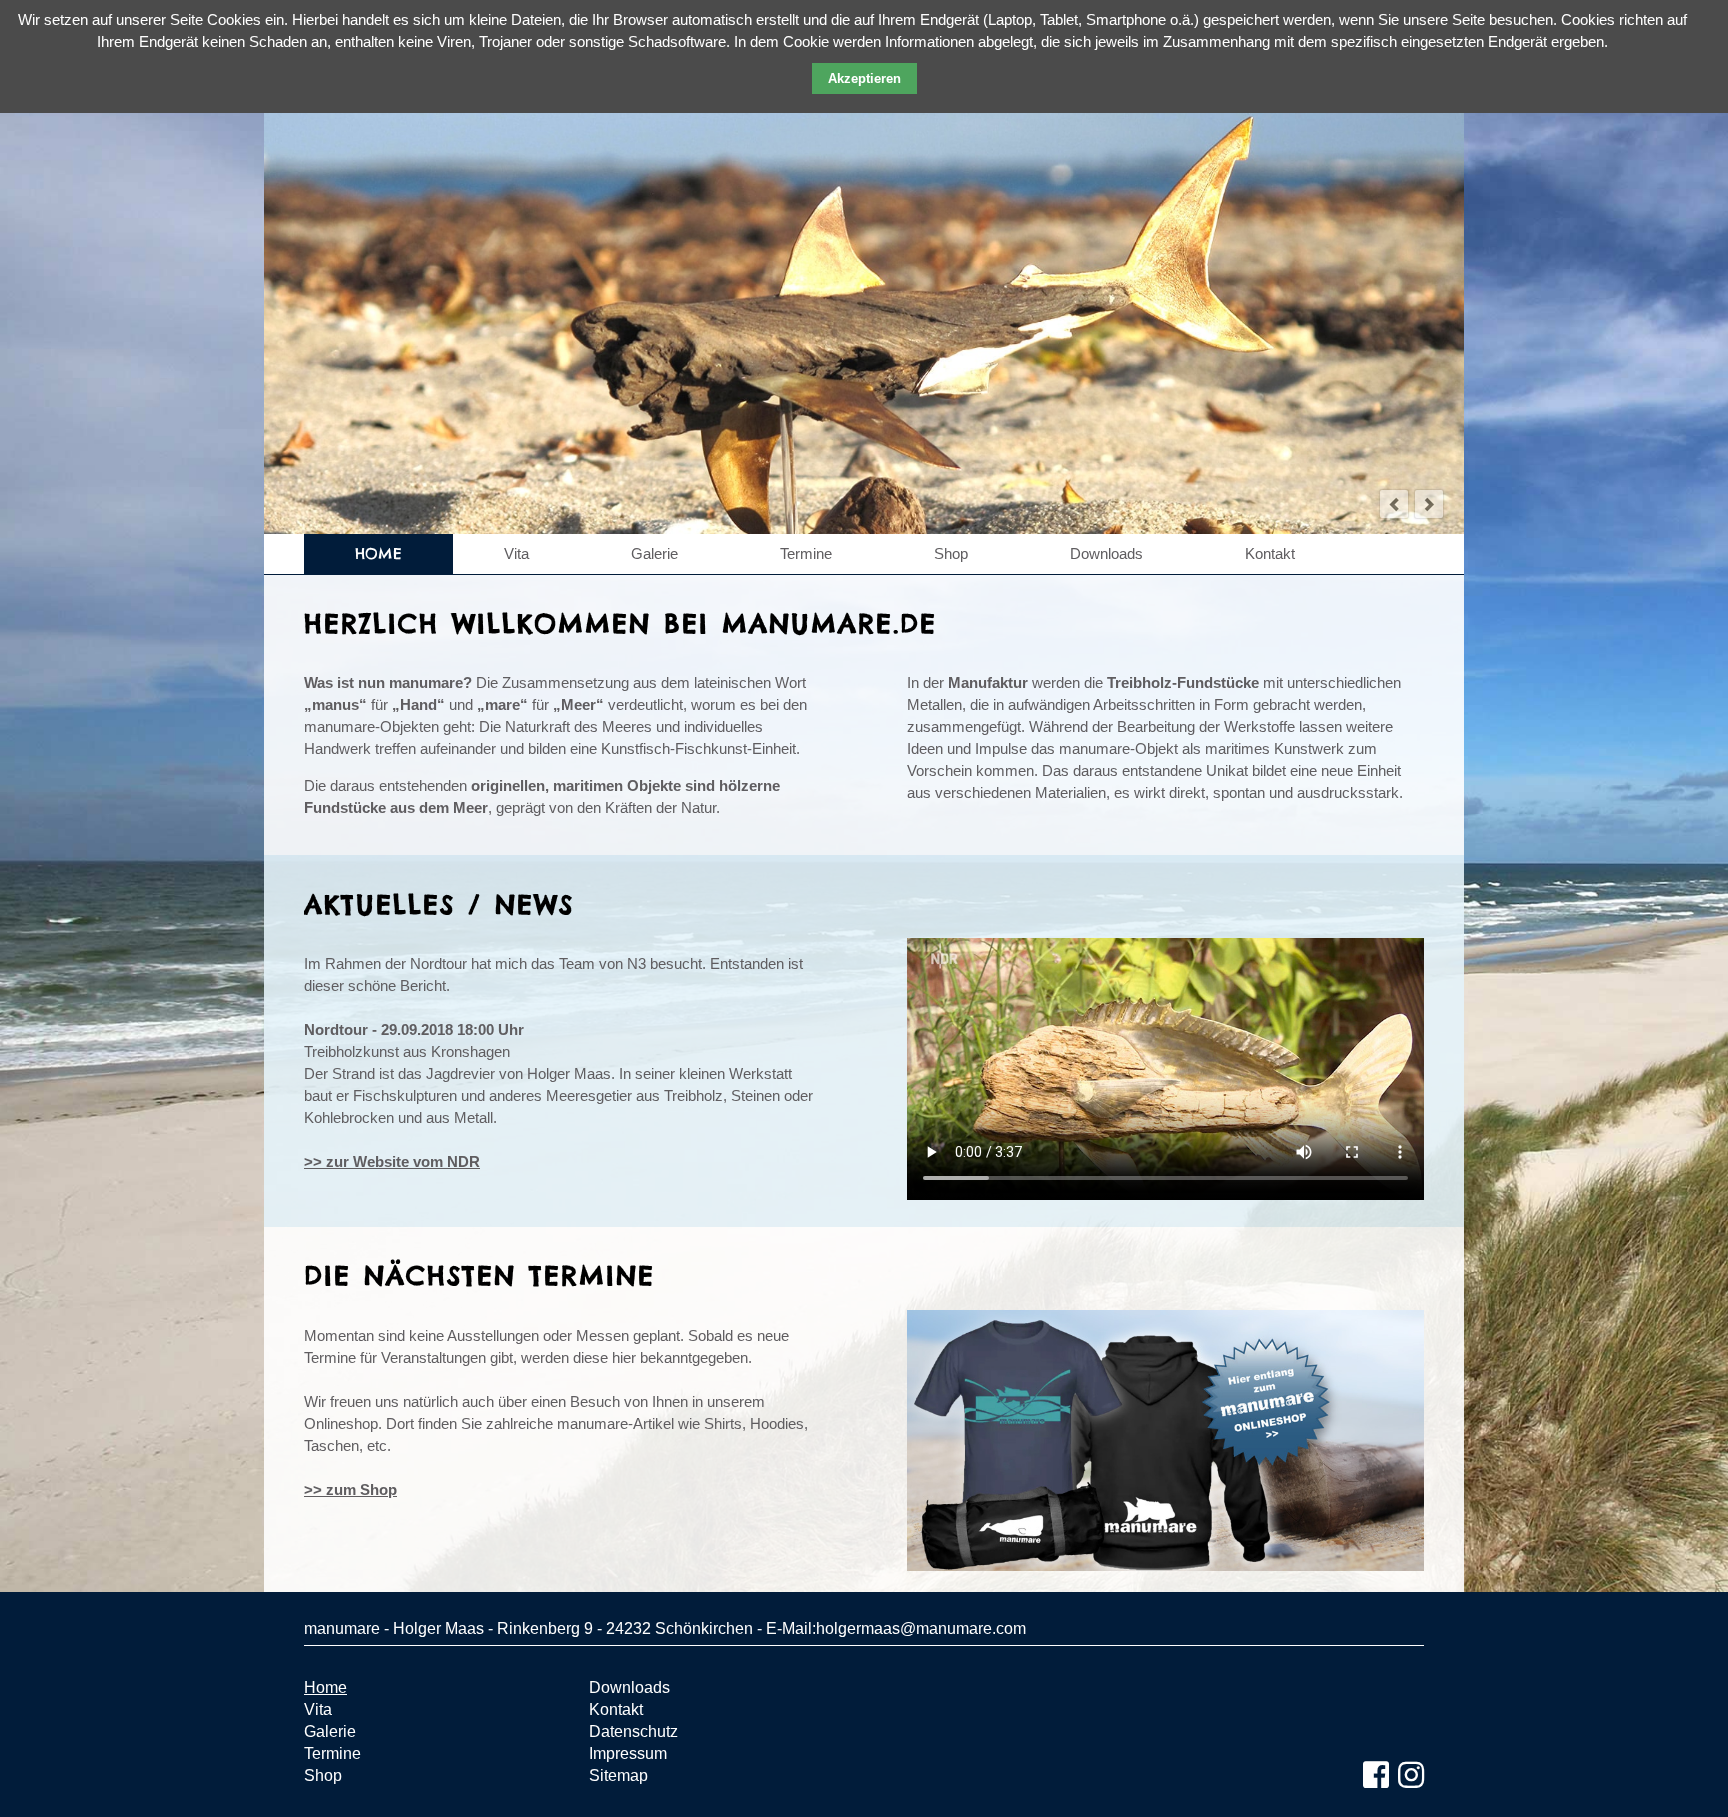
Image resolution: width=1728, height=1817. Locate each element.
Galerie (654, 553)
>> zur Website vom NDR (392, 1161)
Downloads (1106, 553)
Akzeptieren (864, 78)
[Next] (1429, 504)
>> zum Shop (350, 1489)
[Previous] (1394, 504)
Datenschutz (633, 1731)
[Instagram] (1411, 1775)
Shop (951, 553)
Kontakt (1270, 553)
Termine (806, 553)
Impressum (628, 1753)
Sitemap (618, 1775)
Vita (516, 553)
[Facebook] (1376, 1775)
